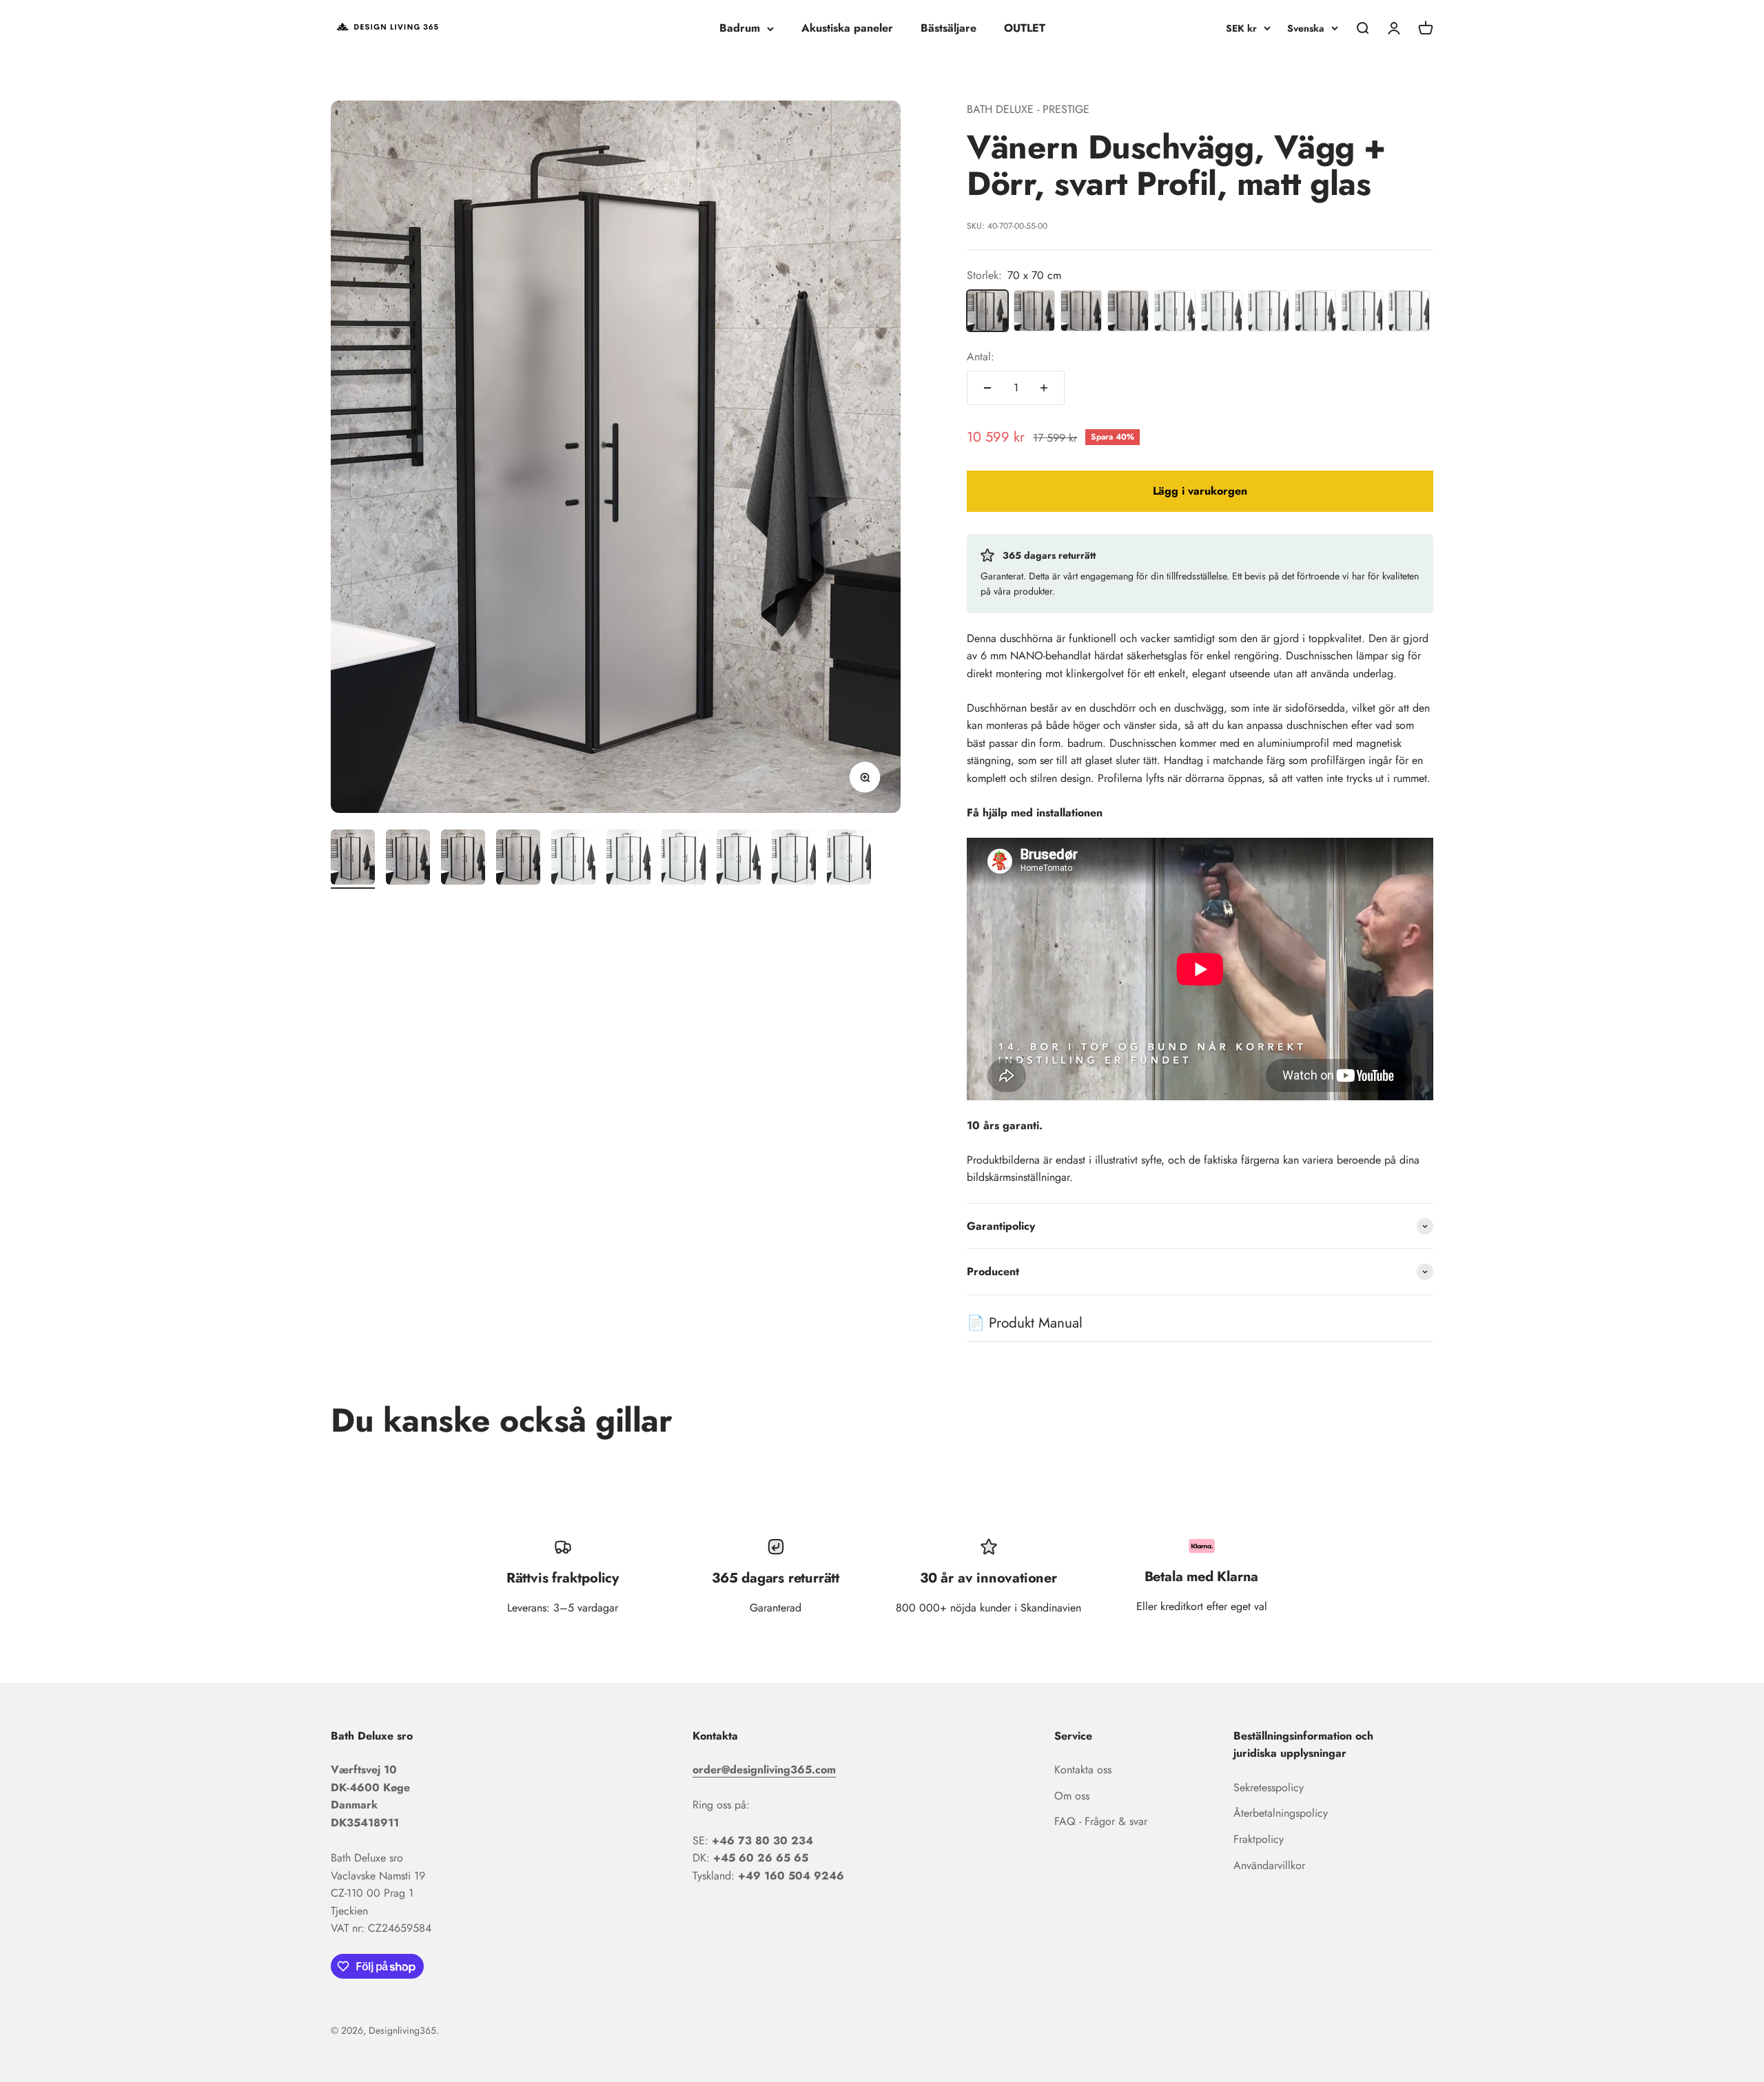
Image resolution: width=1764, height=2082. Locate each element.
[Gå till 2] (408, 859)
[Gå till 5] (573, 859)
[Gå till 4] (518, 859)
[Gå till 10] (849, 859)
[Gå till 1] (353, 859)
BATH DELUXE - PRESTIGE (1028, 109)
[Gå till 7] (684, 859)
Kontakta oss (1083, 1770)
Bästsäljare (948, 28)
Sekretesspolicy (1269, 1787)
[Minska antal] (987, 388)
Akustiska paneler (847, 28)
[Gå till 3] (463, 859)
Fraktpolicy (1259, 1839)
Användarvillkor (1269, 1865)
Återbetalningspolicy (1281, 1813)
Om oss (1072, 1796)
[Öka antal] (1044, 388)
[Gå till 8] (739, 859)
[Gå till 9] (794, 859)
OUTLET (1025, 28)
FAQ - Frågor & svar (1101, 1821)
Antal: (981, 357)
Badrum (740, 28)
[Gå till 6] (628, 859)
